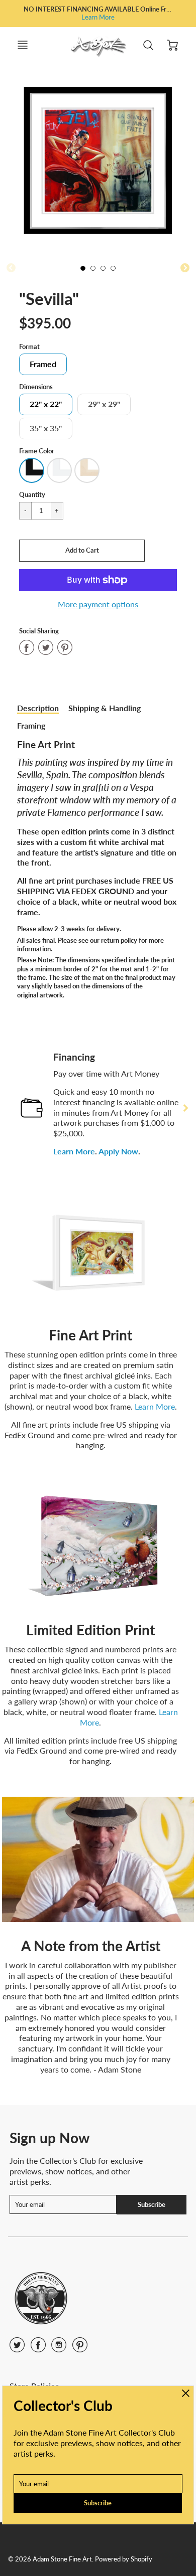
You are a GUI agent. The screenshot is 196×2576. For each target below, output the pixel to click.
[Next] (185, 1108)
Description (38, 708)
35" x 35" (46, 428)
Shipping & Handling (105, 708)
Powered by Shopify (124, 2559)
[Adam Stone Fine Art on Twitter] (17, 2348)
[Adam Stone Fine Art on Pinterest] (80, 2348)
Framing (31, 725)
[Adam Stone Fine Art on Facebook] (38, 2348)
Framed (43, 364)
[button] (82, 551)
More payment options (98, 604)
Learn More (98, 17)
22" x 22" (46, 404)
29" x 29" (104, 404)
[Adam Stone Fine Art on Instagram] (59, 2348)
